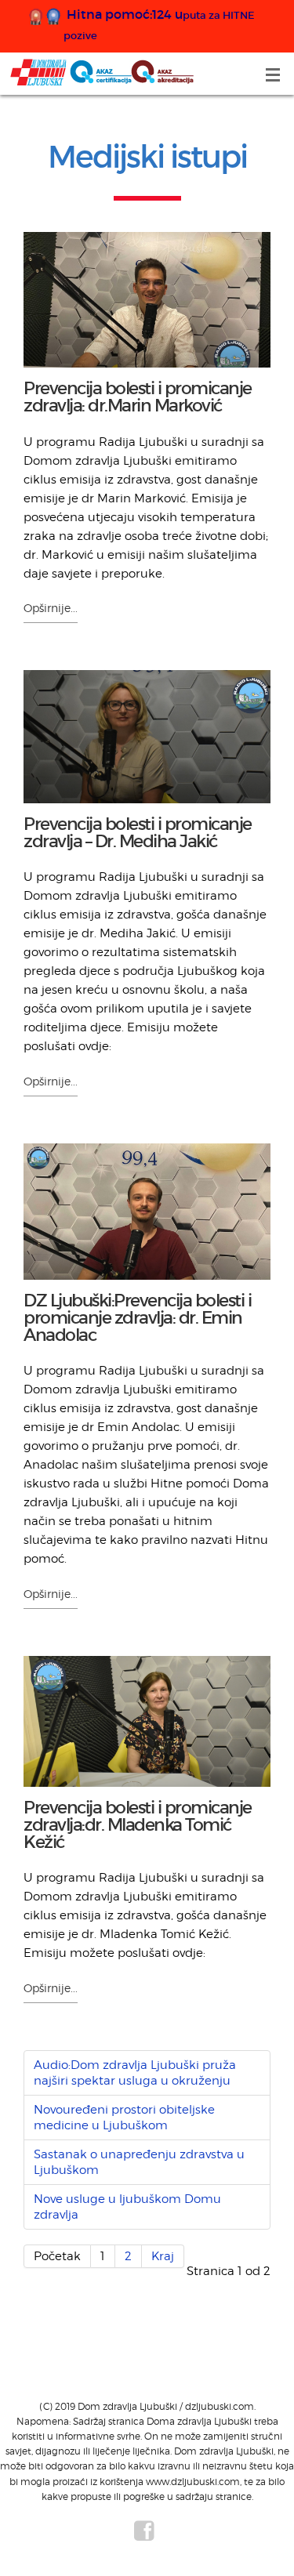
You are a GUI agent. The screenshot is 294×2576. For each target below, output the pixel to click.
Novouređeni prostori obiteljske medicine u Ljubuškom (124, 2118)
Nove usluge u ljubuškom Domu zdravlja (127, 2207)
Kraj (163, 2256)
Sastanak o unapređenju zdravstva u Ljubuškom (139, 2162)
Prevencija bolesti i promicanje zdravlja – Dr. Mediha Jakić (138, 833)
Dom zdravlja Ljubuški (102, 72)
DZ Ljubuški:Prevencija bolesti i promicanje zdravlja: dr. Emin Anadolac (137, 1318)
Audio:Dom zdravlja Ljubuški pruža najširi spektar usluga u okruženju (135, 2073)
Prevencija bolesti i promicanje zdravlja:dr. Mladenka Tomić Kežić (138, 1825)
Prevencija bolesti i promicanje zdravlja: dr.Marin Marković (138, 397)
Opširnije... (51, 608)
